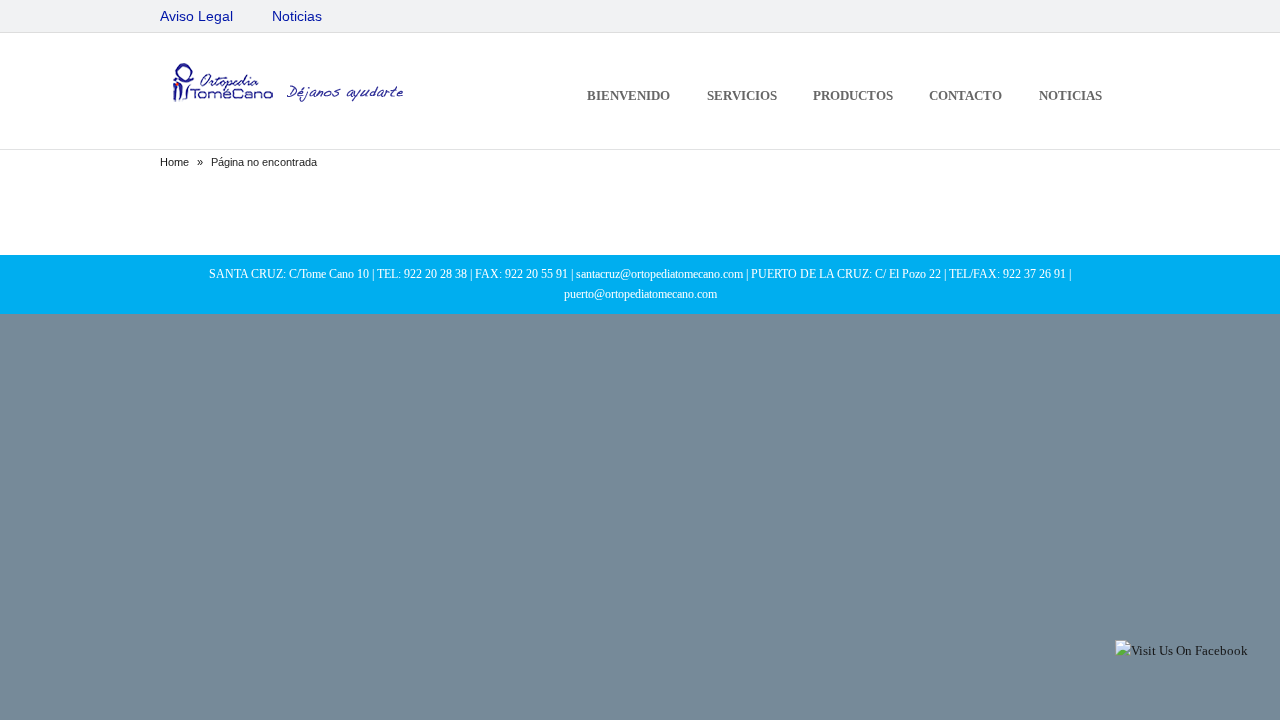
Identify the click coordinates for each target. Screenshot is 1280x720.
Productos (853, 95)
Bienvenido (628, 95)
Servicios (742, 95)
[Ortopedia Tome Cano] (285, 85)
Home (174, 162)
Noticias (297, 16)
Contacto (965, 95)
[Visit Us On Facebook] (1181, 650)
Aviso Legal (196, 16)
